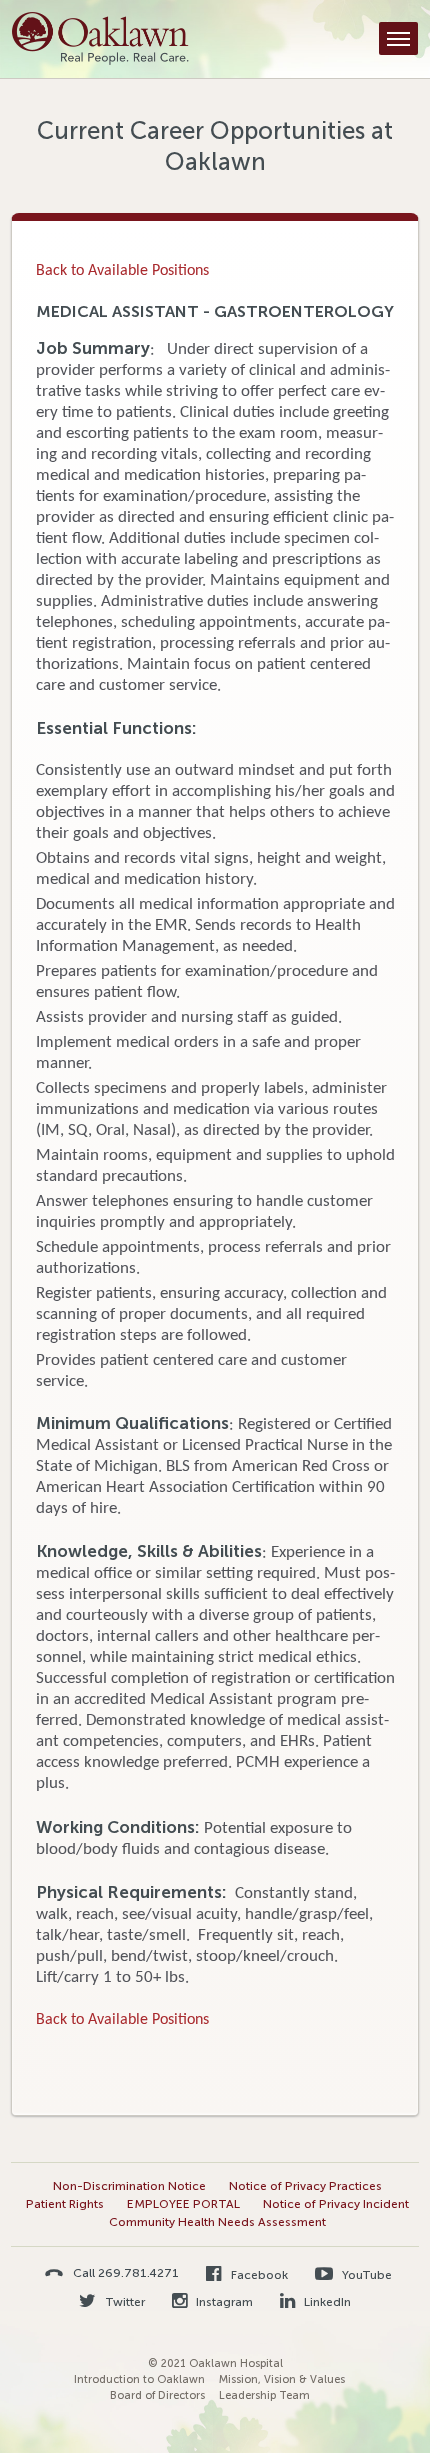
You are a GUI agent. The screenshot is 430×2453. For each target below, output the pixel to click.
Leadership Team (264, 2395)
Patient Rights (65, 2204)
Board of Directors (157, 2395)
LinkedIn (326, 2302)
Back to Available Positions (122, 271)
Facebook (257, 2275)
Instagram (223, 2302)
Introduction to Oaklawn (139, 2379)
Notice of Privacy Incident (336, 2204)
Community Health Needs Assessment (217, 2222)
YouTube (365, 2275)
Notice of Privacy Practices (305, 2186)
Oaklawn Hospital (100, 39)
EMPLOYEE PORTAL (183, 2204)
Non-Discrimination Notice (129, 2186)
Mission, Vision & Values (282, 2379)
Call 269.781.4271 (126, 2272)
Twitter (123, 2302)
